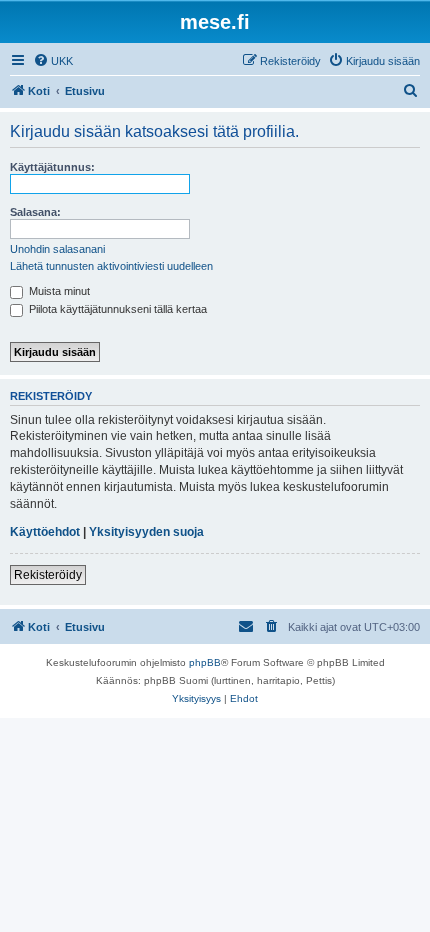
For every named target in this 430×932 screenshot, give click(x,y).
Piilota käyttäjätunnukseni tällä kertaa (116, 309)
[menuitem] (53, 61)
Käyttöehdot (45, 532)
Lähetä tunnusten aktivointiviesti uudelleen (111, 266)
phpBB (205, 662)
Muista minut (58, 291)
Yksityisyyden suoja (146, 532)
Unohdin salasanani (57, 249)
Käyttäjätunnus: (52, 167)
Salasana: (35, 212)
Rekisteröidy (48, 575)
